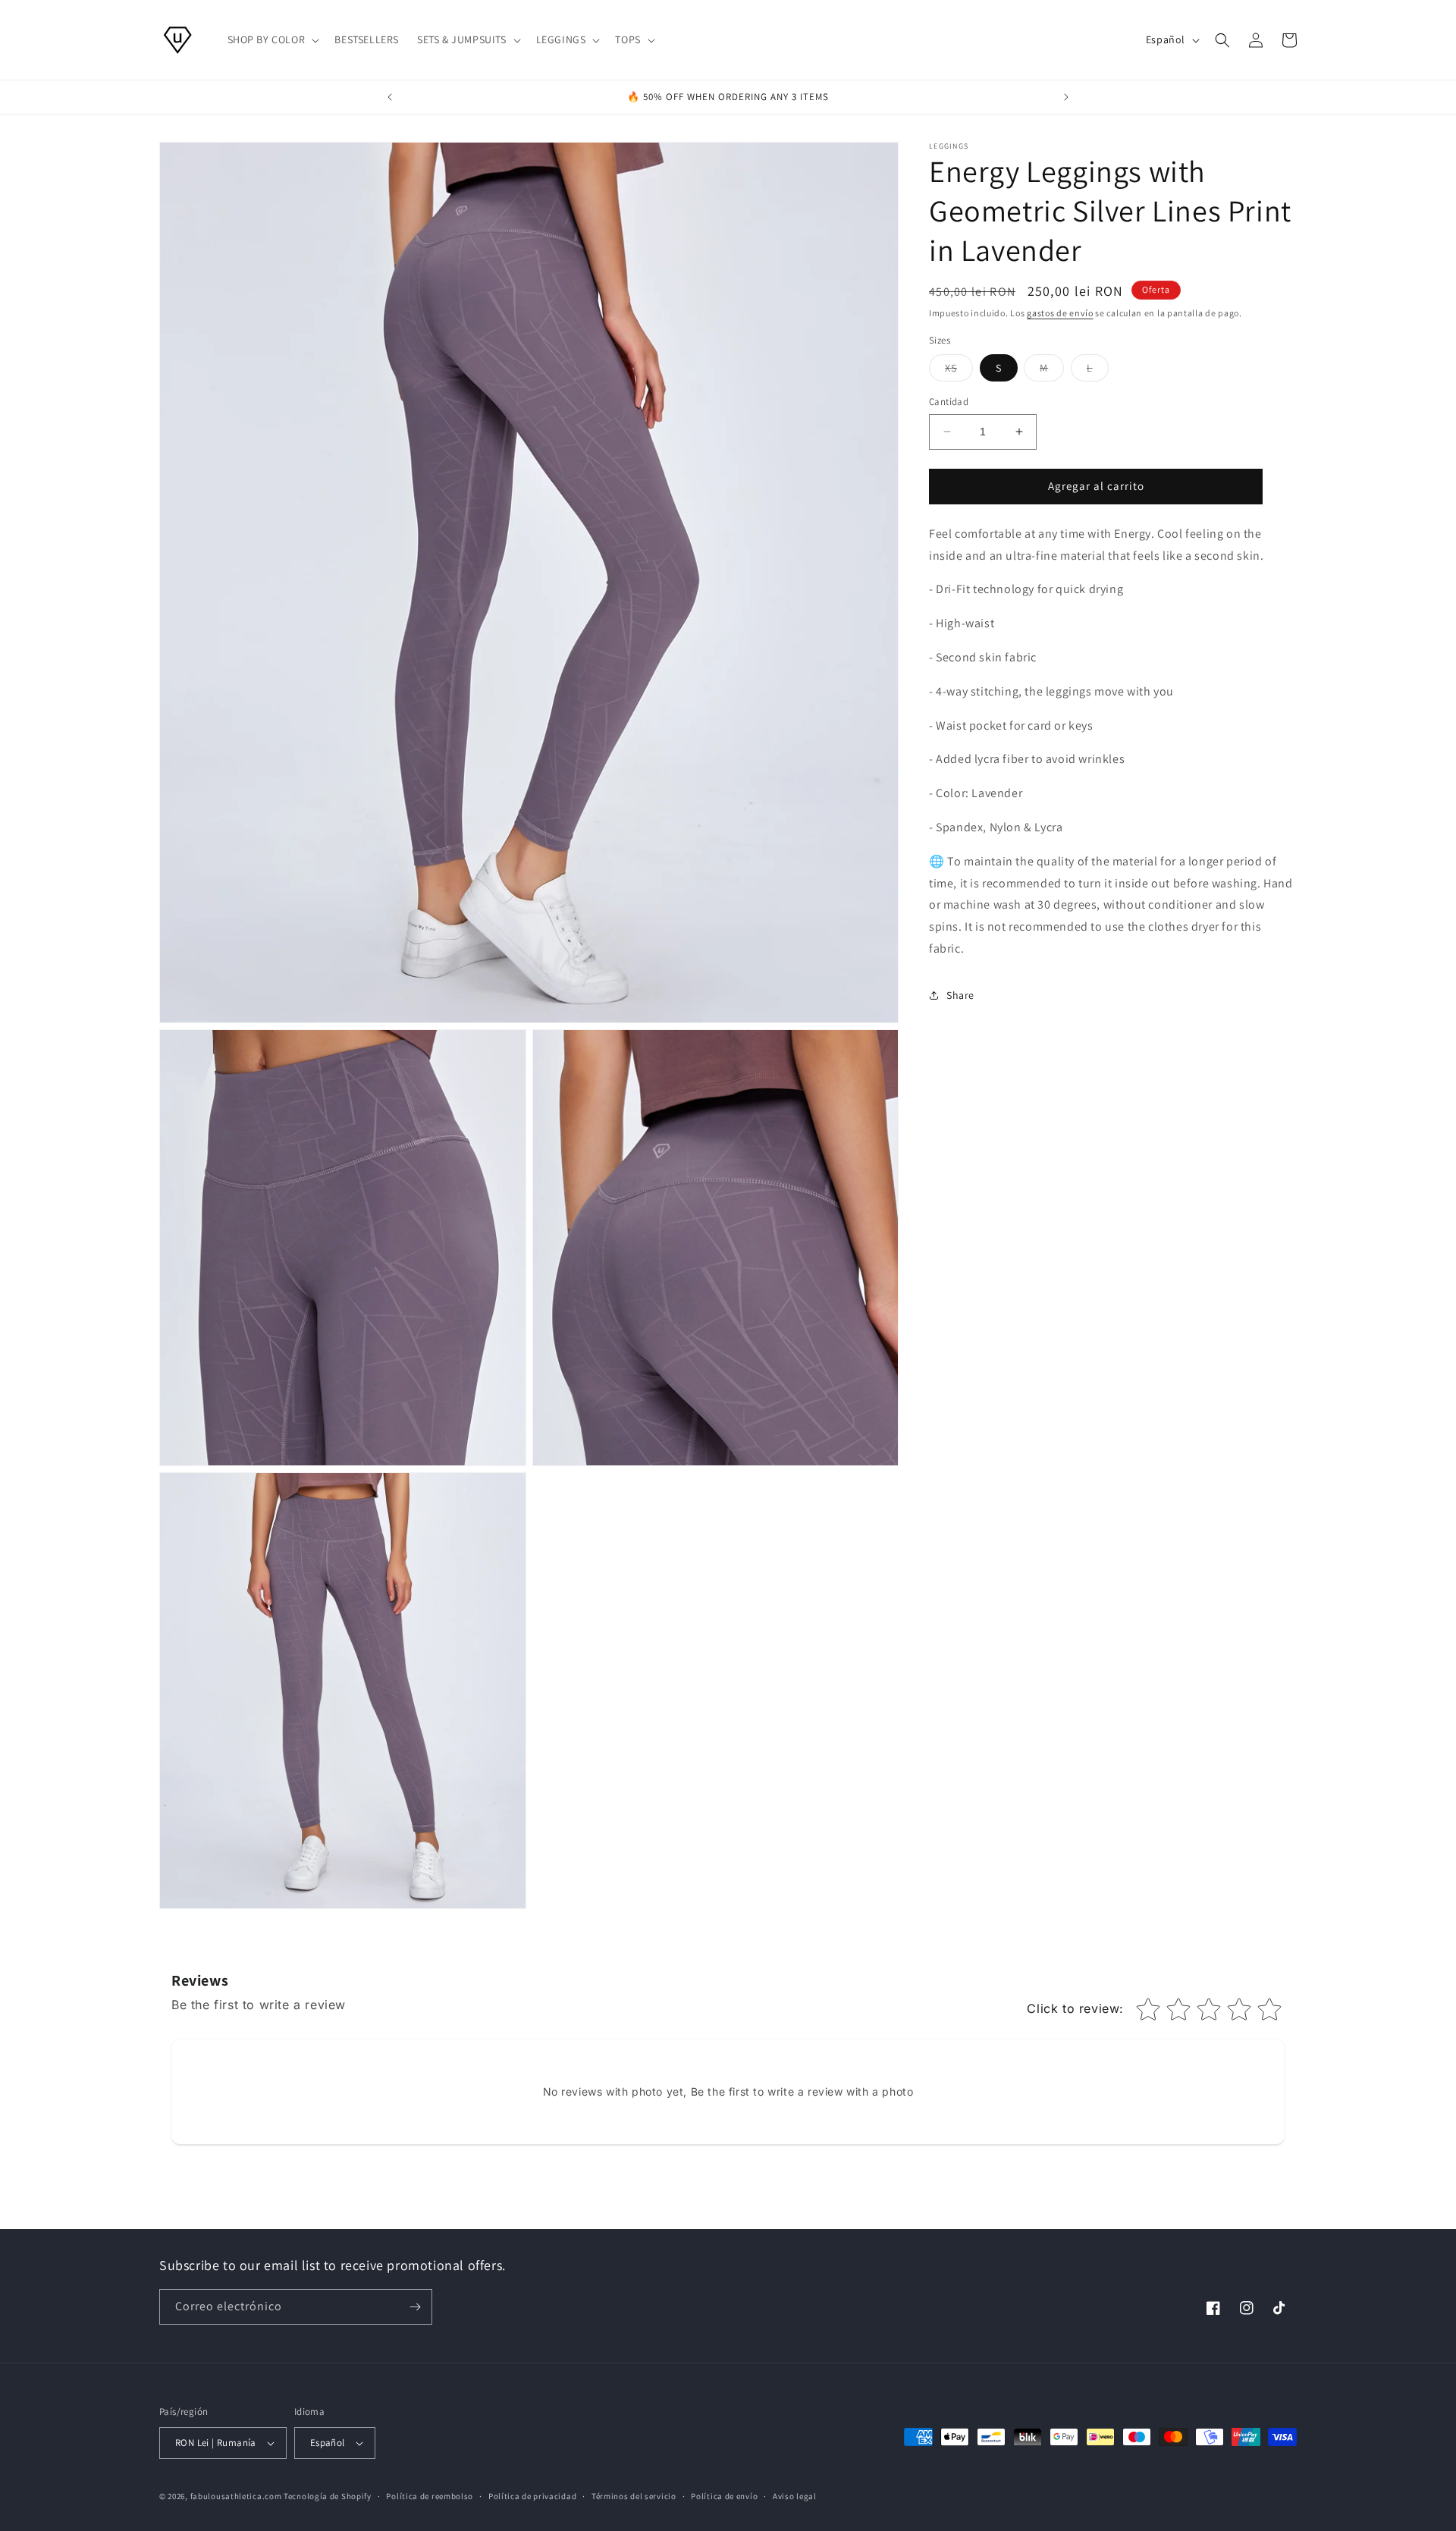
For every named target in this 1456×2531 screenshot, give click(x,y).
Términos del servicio (634, 2495)
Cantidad (949, 402)
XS (959, 371)
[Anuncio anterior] (390, 97)
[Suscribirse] (415, 2307)
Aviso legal (795, 2495)
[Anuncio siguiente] (1066, 97)
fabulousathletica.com (236, 2496)
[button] (272, 39)
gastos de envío (1060, 313)
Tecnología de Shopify (328, 2496)
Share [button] (960, 995)
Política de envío (724, 2495)
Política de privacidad (532, 2495)
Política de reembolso (430, 2495)
